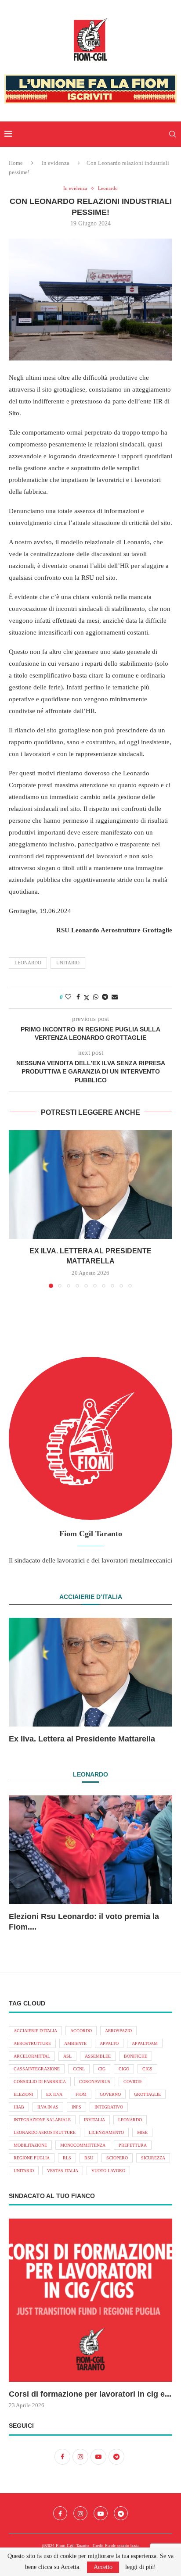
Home (16, 163)
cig (102, 2069)
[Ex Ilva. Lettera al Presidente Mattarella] (90, 1185)
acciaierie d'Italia (35, 2031)
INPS (76, 2107)
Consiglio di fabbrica (40, 2082)
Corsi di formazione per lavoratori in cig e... (90, 2394)
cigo (124, 2069)
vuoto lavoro (108, 2171)
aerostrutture (32, 2043)
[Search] (172, 134)
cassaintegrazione (37, 2069)
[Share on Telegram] (105, 997)
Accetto (103, 2567)
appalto (109, 2043)
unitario (68, 963)
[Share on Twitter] (87, 998)
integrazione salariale (42, 2120)
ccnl (79, 2069)
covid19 (132, 2082)
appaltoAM (145, 2043)
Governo (110, 2094)
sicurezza (153, 2158)
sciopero (117, 2158)
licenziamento (106, 2132)
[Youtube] (101, 2513)
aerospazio (118, 2031)
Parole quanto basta (122, 2546)
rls (67, 2158)
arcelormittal (32, 2056)
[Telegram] (121, 2513)
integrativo (109, 2107)
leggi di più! (141, 2567)
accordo (81, 2031)
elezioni (23, 2094)
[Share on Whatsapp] (96, 997)
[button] (16, 1209)
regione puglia (32, 2158)
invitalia (94, 2120)
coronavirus (95, 2082)
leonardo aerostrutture (45, 2132)
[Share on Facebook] (78, 997)
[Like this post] (68, 997)
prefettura (133, 2145)
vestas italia (63, 2171)
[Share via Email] (115, 997)
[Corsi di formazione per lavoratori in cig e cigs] (90, 2300)
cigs (147, 2069)
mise (142, 2132)
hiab (19, 2107)
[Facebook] (60, 2513)
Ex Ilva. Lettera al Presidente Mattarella (82, 1739)
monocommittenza (83, 2145)
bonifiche (136, 2056)
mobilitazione (30, 2145)
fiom (81, 2094)
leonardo (28, 963)
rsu (89, 2158)
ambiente (75, 2043)
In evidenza (56, 163)
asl (67, 2056)
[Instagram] (80, 2513)
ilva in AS (48, 2107)
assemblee (98, 2056)
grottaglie (147, 2094)
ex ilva (54, 2094)
